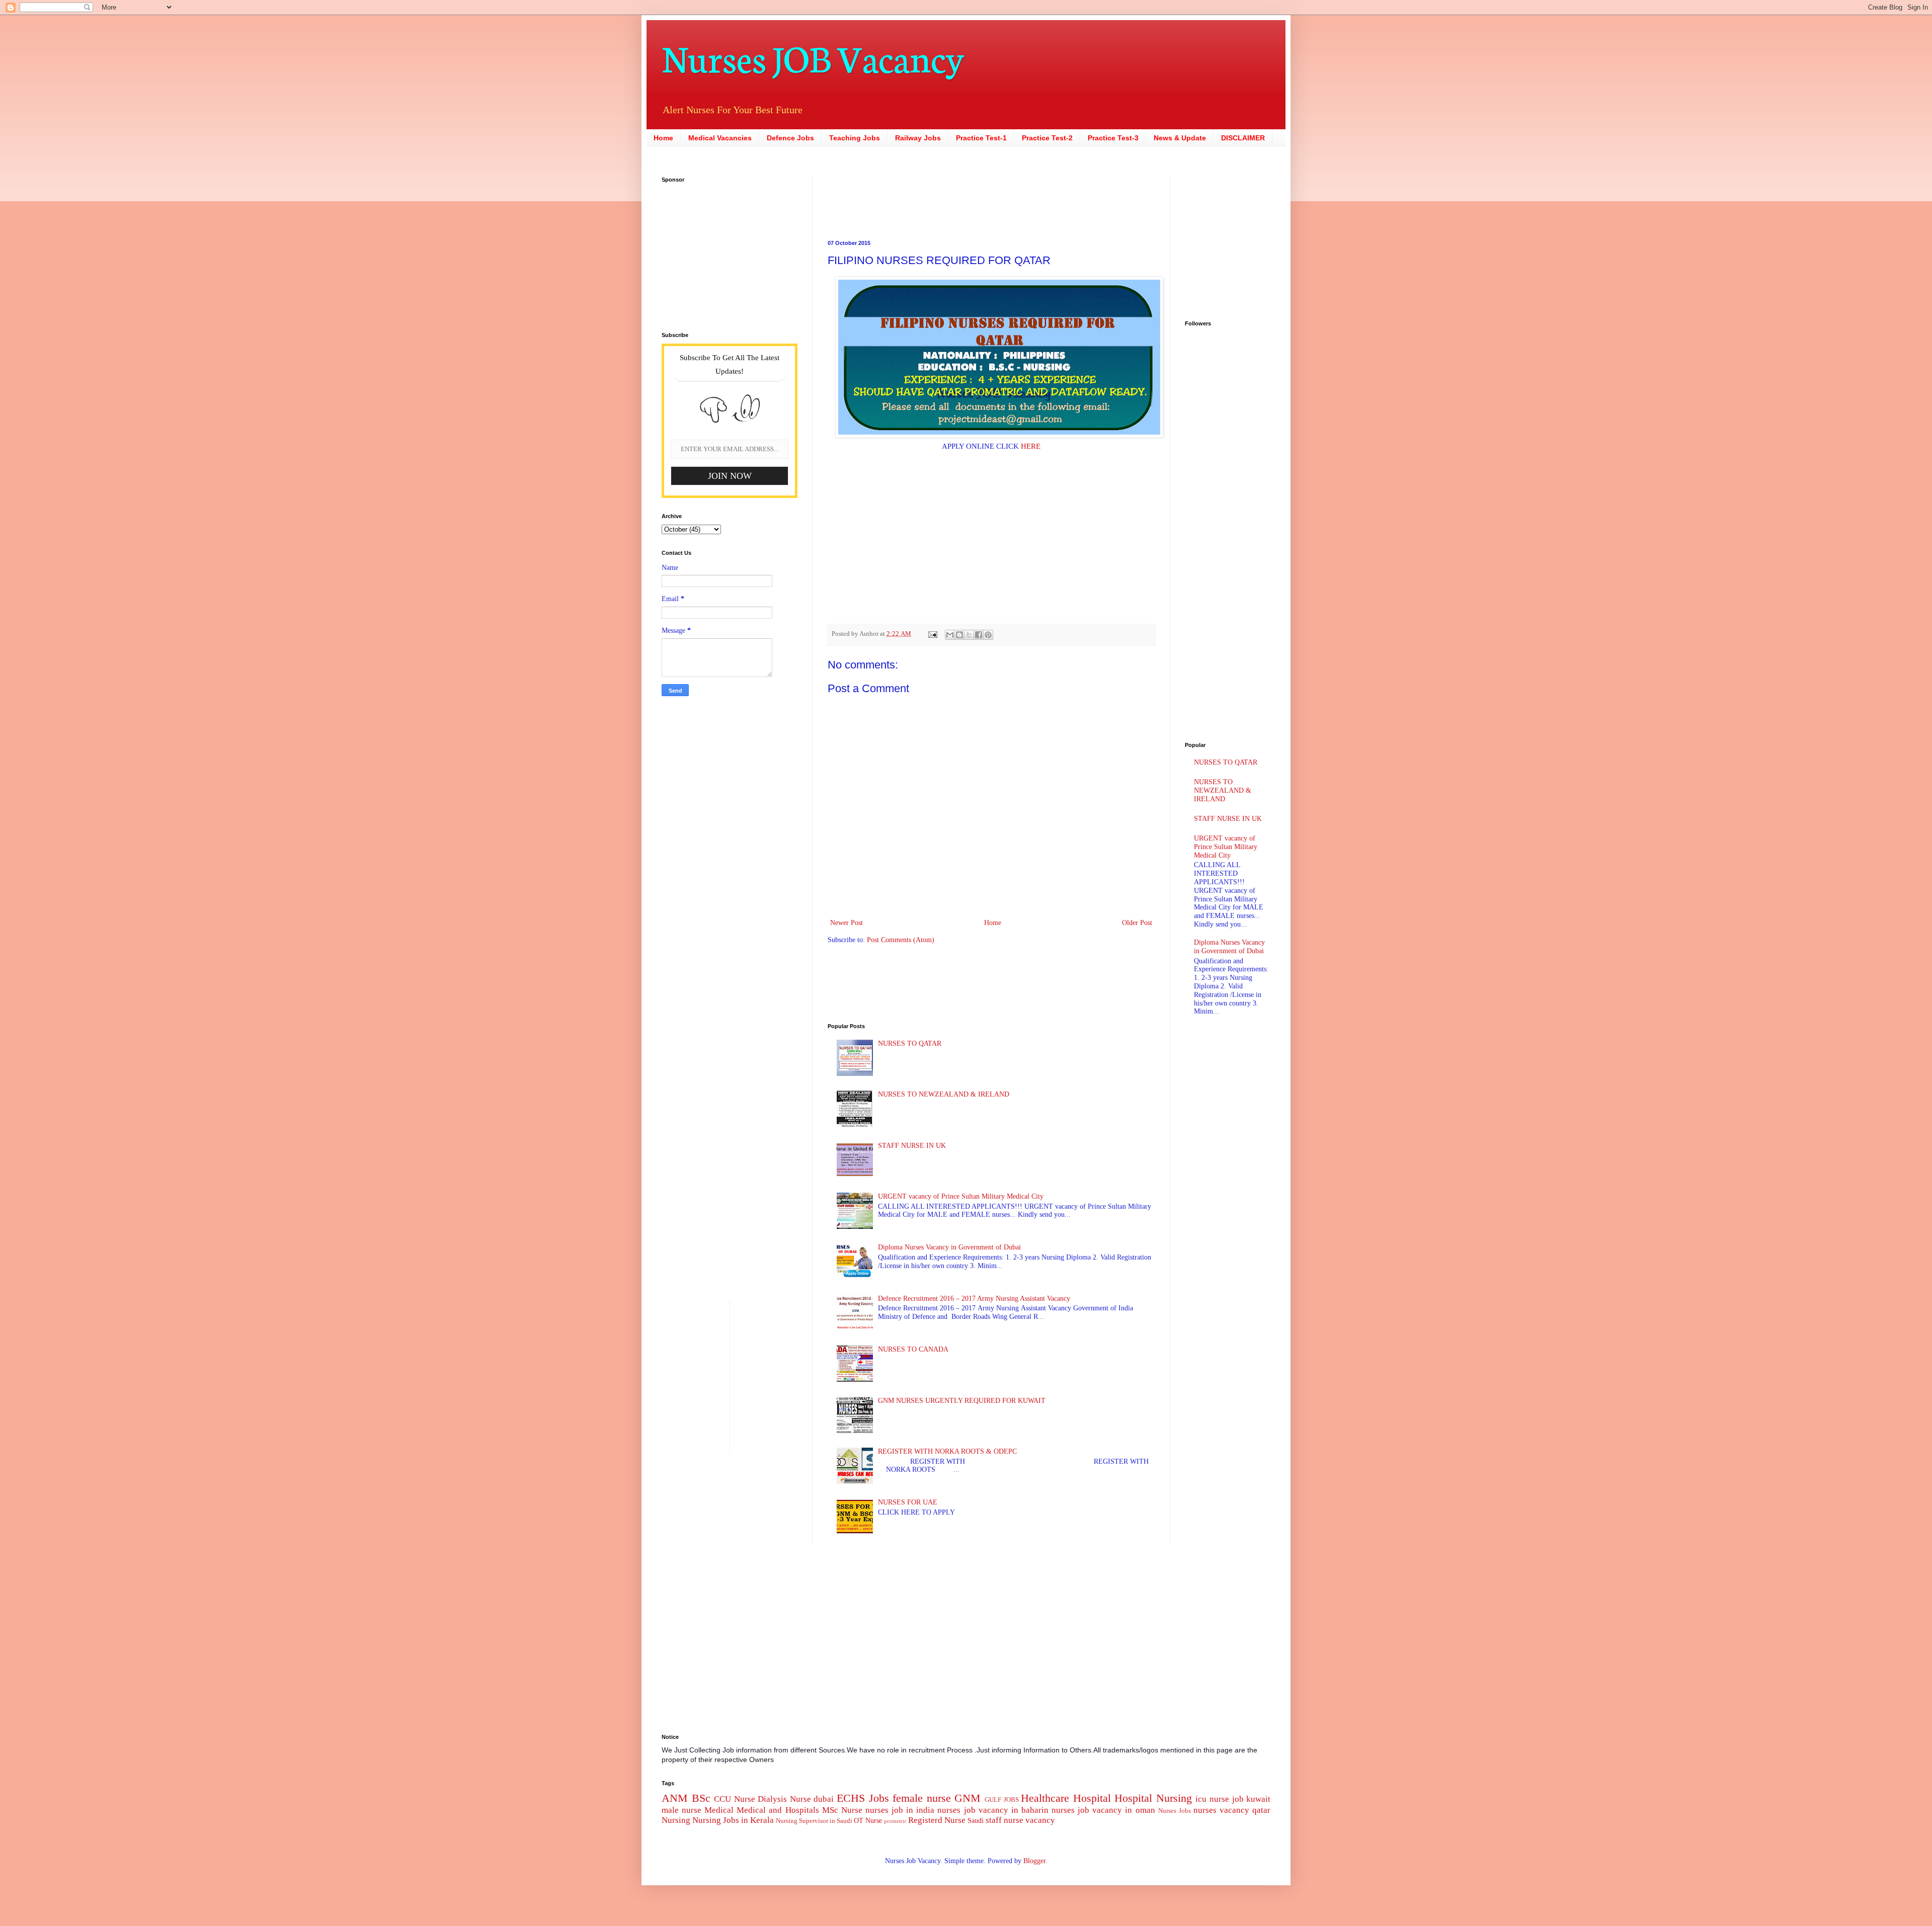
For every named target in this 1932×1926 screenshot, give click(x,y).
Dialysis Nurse (784, 1799)
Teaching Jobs (855, 138)
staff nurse (1004, 1820)
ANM (675, 1798)
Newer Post (847, 923)
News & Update (1180, 138)
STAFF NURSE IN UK (912, 1146)
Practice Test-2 (1047, 138)
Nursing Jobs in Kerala (733, 1820)
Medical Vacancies (720, 138)
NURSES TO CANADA (913, 1349)
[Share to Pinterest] (988, 635)
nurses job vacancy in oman (1103, 1810)
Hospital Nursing (1153, 1798)
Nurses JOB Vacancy (813, 57)
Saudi (976, 1821)
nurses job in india (900, 1810)
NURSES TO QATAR (910, 1043)
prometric (895, 1821)
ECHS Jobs (863, 1798)
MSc (830, 1810)
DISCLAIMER (1243, 138)
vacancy (1040, 1820)
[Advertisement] (928, 199)
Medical (719, 1810)
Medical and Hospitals (778, 1810)
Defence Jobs (790, 138)
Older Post (1137, 923)
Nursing (676, 1820)
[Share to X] (969, 635)
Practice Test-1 (981, 138)
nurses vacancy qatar (1232, 1810)
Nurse (852, 1810)
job (1238, 1799)
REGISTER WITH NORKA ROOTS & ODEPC (947, 1451)
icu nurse (1212, 1799)
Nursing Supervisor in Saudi (814, 1821)
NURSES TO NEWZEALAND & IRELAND (944, 1094)
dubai (824, 1799)
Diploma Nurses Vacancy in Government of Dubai (949, 1247)
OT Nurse (868, 1821)
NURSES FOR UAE (908, 1502)
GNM (968, 1798)
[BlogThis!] (959, 635)
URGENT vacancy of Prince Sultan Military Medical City (961, 1196)
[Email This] (950, 635)
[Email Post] (932, 634)
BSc (701, 1798)
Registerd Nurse (937, 1820)
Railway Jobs (918, 138)
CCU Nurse (735, 1799)
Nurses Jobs (1175, 1811)
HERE (1031, 446)
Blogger (1034, 1861)
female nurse (922, 1798)
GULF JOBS (1002, 1800)
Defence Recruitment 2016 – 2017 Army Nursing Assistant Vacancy (974, 1299)
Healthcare (1045, 1798)
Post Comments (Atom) (901, 940)
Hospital (1092, 1798)
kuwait (1258, 1799)
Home (663, 138)
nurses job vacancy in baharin (993, 1810)
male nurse (681, 1810)
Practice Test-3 (1113, 138)
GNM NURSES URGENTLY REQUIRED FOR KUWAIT (962, 1401)
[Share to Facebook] (979, 635)
